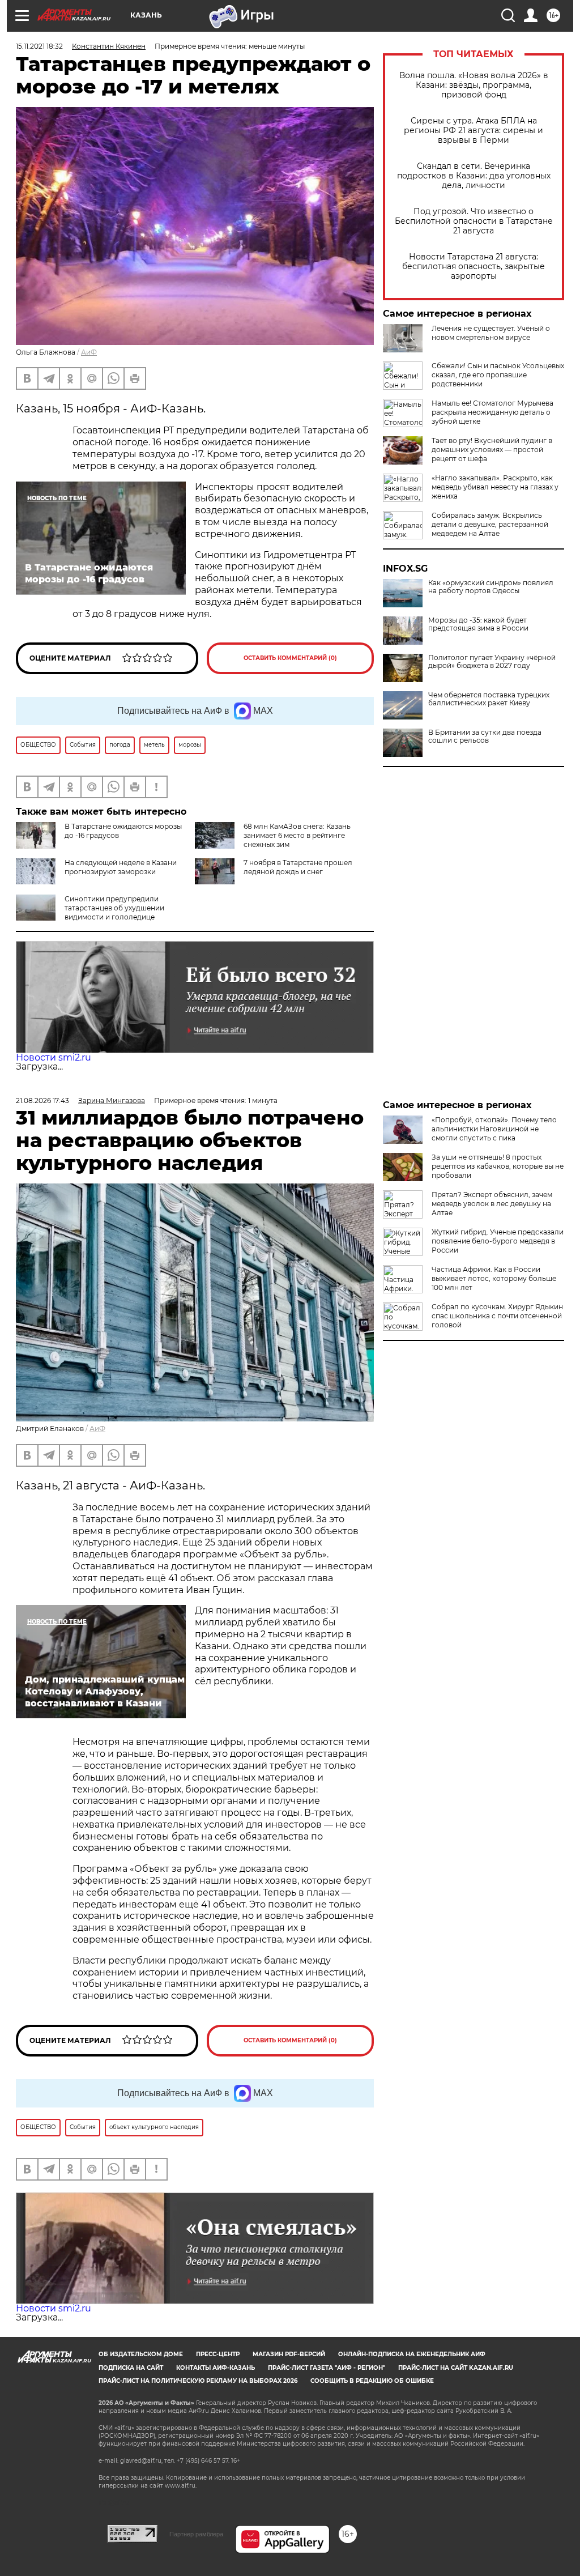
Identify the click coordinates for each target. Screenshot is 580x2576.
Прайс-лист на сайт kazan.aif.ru (456, 2368)
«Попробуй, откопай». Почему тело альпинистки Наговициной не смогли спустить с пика (494, 1129)
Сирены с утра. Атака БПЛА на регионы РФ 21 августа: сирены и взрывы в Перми (474, 131)
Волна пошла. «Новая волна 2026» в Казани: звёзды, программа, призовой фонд (474, 85)
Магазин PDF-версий (289, 2354)
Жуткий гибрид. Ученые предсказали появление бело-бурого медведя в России (498, 1241)
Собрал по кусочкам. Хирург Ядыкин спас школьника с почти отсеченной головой (497, 1316)
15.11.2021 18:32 (39, 46)
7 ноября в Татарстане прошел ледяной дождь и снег (298, 867)
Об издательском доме (141, 2354)
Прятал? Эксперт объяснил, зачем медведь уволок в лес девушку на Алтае (492, 1204)
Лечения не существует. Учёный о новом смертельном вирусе (491, 333)
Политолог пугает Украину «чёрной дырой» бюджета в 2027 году (492, 662)
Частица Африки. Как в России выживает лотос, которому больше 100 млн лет (494, 1278)
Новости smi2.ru (54, 1057)
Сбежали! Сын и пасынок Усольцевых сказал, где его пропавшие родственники (498, 375)
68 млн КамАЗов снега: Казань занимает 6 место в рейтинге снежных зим (297, 835)
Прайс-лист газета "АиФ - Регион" (327, 2368)
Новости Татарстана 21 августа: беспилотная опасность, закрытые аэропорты (474, 267)
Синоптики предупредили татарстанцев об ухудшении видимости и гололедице (114, 908)
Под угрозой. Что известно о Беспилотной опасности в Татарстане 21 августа (474, 221)
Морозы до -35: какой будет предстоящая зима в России (478, 624)
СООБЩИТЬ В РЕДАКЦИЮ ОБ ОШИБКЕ (372, 2381)
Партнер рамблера (196, 2534)
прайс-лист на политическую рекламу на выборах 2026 (198, 2381)
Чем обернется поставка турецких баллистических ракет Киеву (489, 699)
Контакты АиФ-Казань (216, 2368)
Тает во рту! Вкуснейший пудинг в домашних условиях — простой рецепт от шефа (492, 450)
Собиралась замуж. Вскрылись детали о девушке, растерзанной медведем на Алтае (490, 524)
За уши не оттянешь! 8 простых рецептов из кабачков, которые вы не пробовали (498, 1166)
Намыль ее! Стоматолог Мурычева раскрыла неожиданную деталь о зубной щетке (492, 412)
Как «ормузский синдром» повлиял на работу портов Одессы (491, 587)
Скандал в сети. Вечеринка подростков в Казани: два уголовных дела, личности (474, 176)
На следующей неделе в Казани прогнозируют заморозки (121, 867)
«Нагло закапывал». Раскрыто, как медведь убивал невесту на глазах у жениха (495, 487)
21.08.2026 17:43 (42, 1100)
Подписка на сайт (131, 2368)
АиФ (89, 352)
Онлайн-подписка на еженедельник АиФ (412, 2354)
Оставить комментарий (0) (290, 658)
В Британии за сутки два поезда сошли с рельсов (485, 736)
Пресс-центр (218, 2354)
